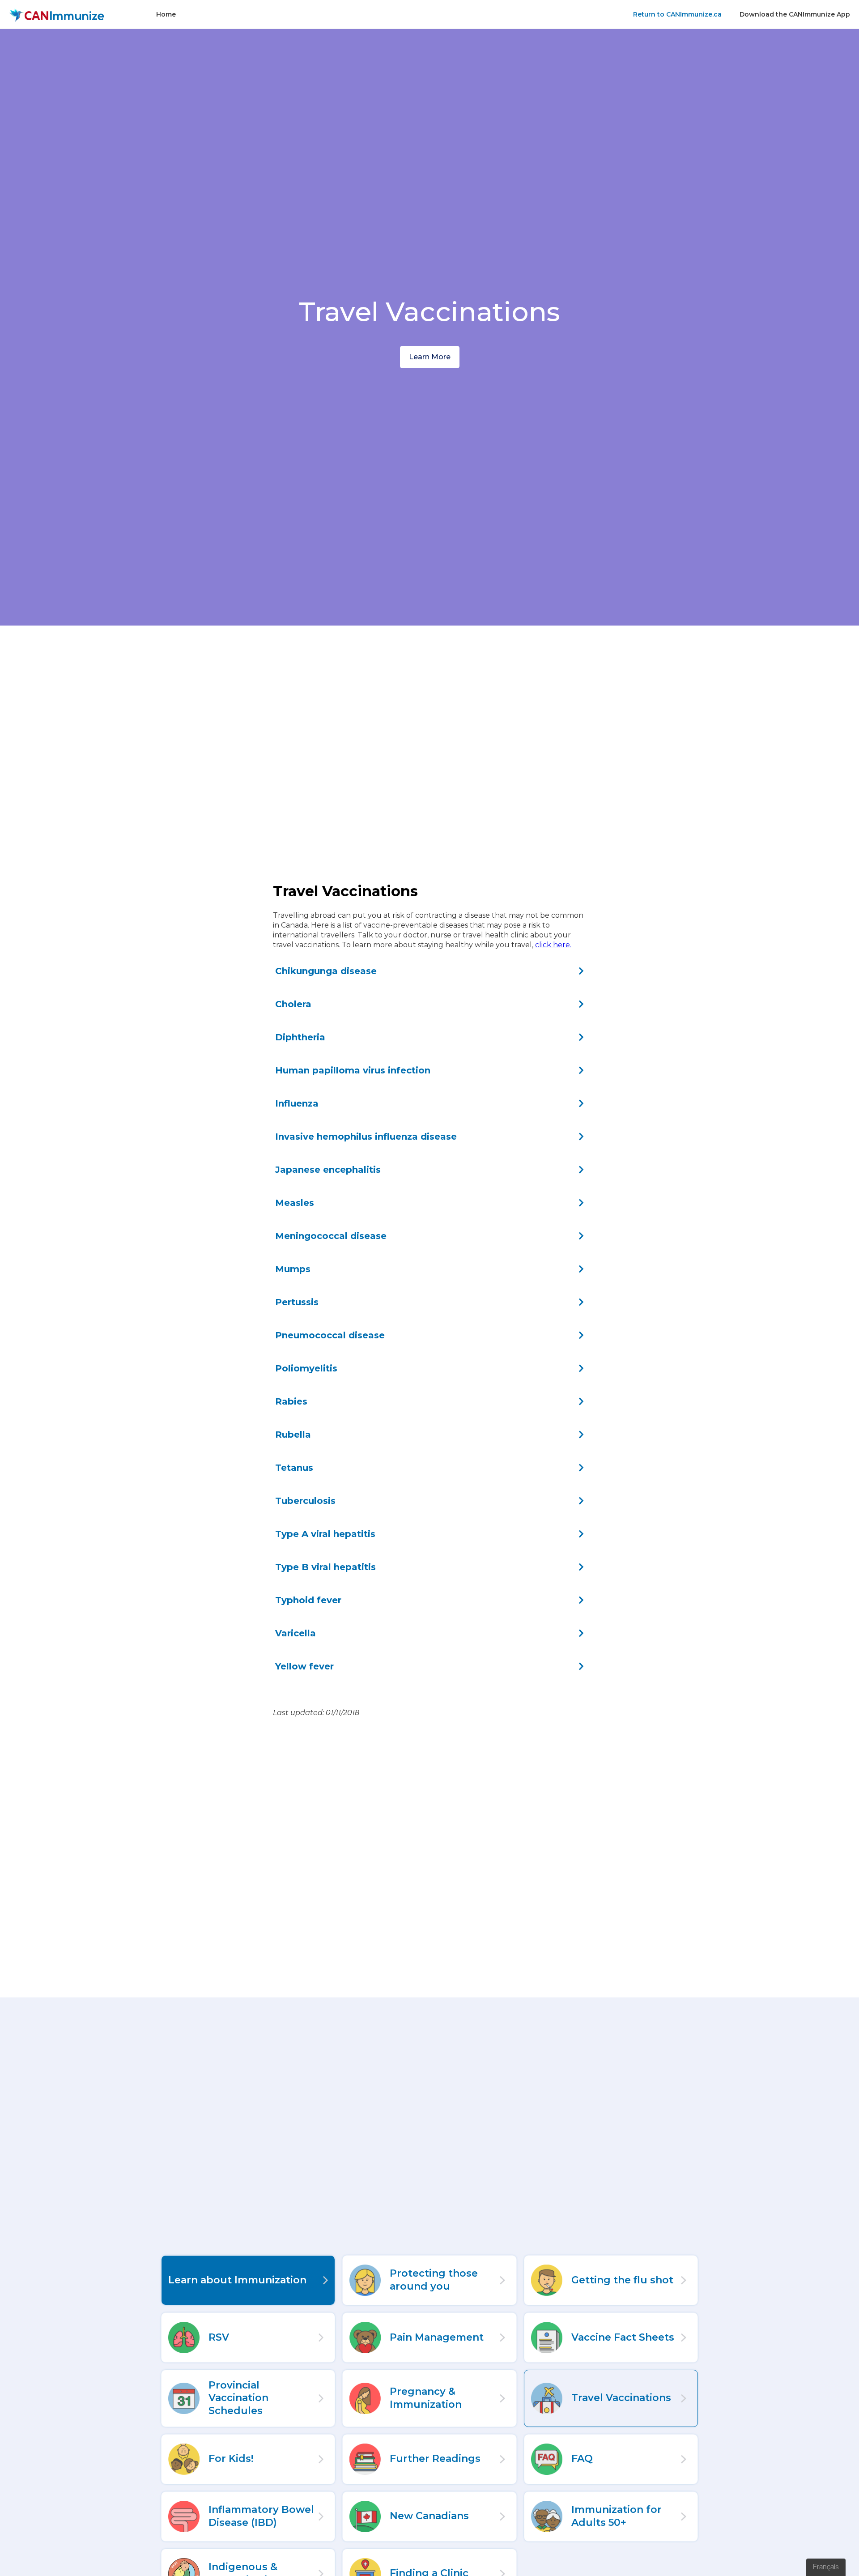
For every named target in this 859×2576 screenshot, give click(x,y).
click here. (553, 945)
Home (166, 14)
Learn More (430, 357)
